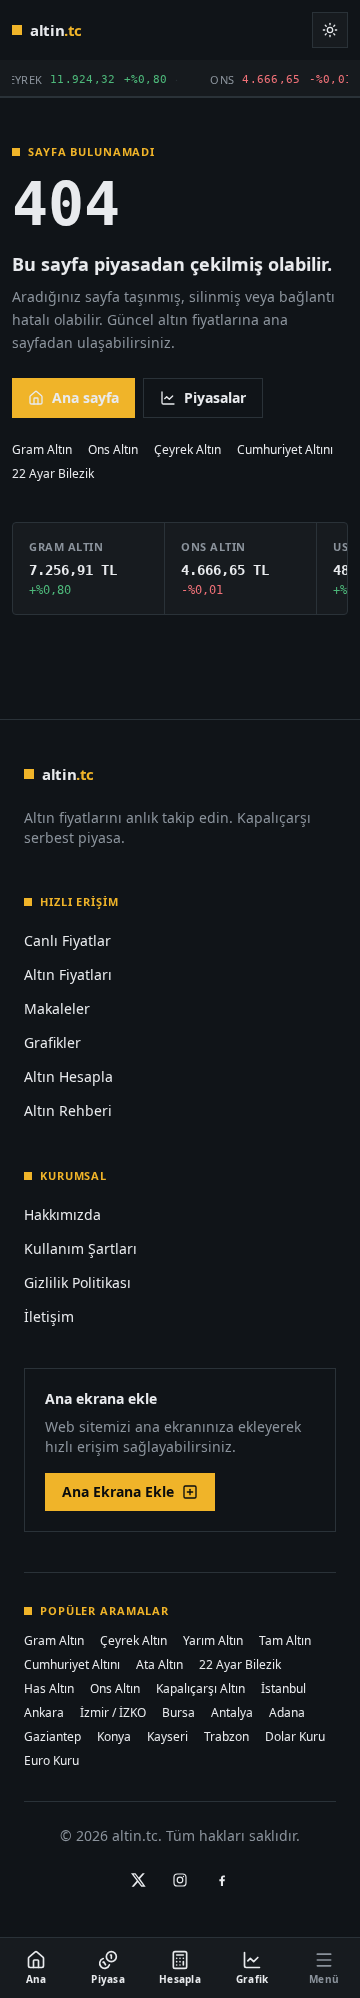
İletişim (49, 1316)
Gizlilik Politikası (77, 1282)
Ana (36, 1979)
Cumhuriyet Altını (285, 450)
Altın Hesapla (68, 1076)
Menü (324, 1979)
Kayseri (167, 1737)
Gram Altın (42, 450)
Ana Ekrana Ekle (118, 1491)
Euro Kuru (51, 1761)
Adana (287, 1713)
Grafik (252, 1979)
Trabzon (226, 1737)
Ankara (44, 1713)
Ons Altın (113, 450)
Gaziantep (52, 1737)
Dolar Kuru (295, 1737)
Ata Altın (159, 1665)
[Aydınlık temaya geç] (330, 30)
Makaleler (57, 1008)
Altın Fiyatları (68, 974)
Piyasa (108, 1979)
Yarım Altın (213, 1641)
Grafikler (52, 1042)
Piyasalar (215, 397)
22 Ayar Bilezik (53, 474)
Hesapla (180, 1979)
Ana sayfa (85, 397)
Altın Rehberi (68, 1110)
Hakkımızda (62, 1214)
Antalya (232, 1713)
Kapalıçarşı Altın (200, 1689)
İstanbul (283, 1689)
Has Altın (49, 1689)
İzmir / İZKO (113, 1713)
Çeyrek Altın (187, 450)
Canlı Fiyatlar (67, 940)
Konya (114, 1737)
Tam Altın (285, 1641)
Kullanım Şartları (80, 1248)
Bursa (178, 1713)
